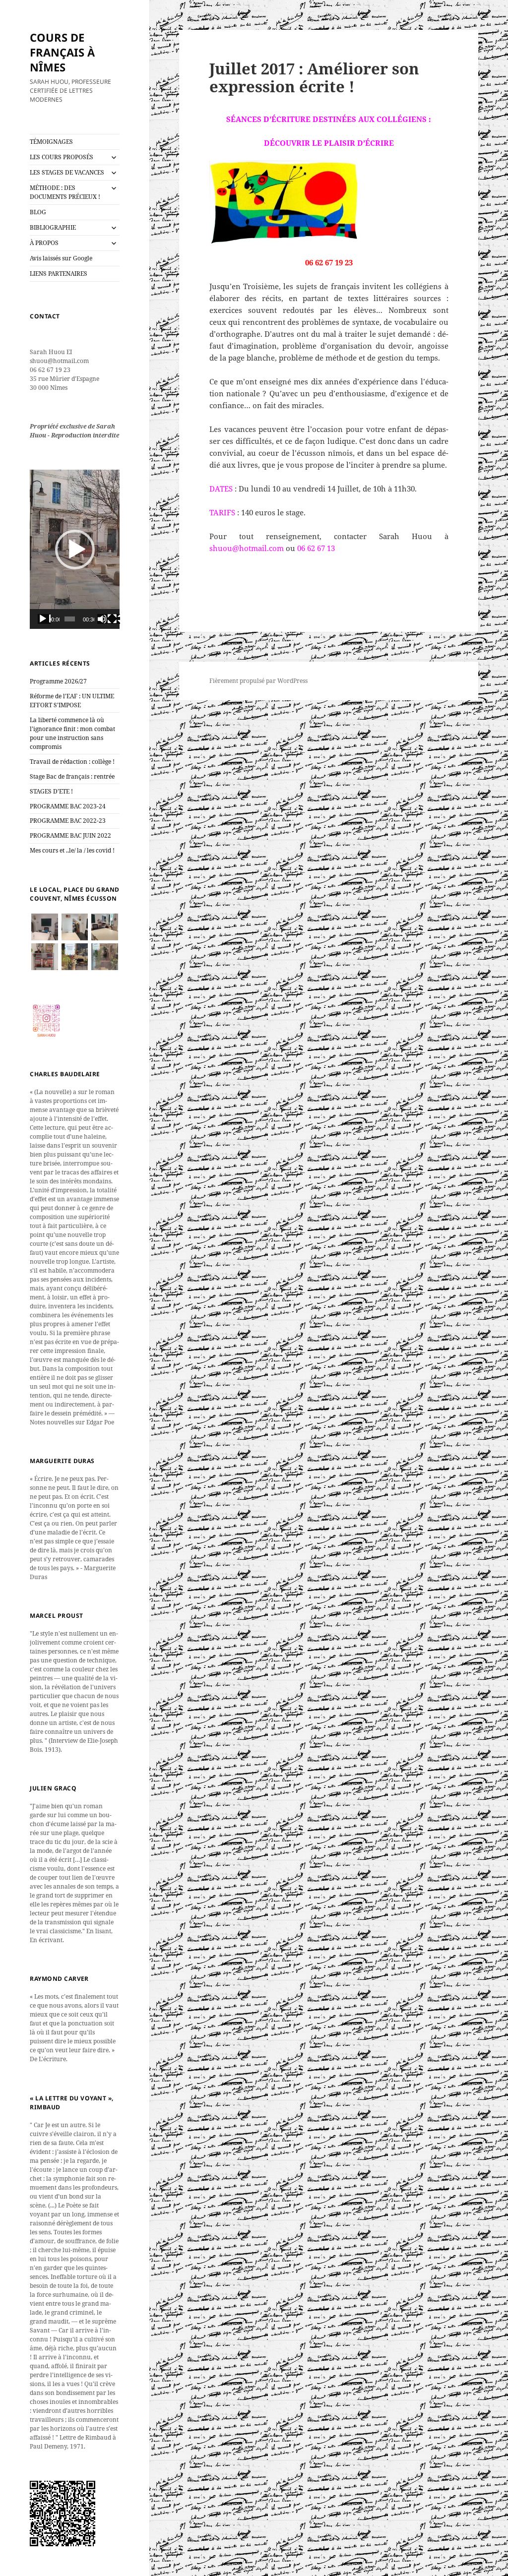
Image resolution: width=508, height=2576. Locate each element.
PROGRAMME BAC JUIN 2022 (70, 835)
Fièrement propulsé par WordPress (258, 681)
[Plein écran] (114, 619)
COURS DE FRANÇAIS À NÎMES (62, 52)
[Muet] (104, 619)
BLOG (38, 212)
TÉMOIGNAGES (51, 142)
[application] (75, 549)
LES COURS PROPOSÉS (62, 157)
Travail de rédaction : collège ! (72, 762)
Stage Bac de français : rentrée (72, 776)
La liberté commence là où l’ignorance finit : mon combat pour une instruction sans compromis (72, 733)
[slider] (70, 619)
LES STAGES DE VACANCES (67, 172)
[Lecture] (44, 619)
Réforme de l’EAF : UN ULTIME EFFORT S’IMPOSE (72, 701)
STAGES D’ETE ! (51, 791)
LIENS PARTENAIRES (59, 274)
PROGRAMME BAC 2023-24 (68, 806)
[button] (75, 550)
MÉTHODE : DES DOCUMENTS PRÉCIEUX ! (65, 192)
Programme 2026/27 (58, 681)
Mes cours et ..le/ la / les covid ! (72, 850)
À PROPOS (44, 243)
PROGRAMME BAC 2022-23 (68, 821)
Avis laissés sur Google (61, 258)
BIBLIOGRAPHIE (53, 227)
